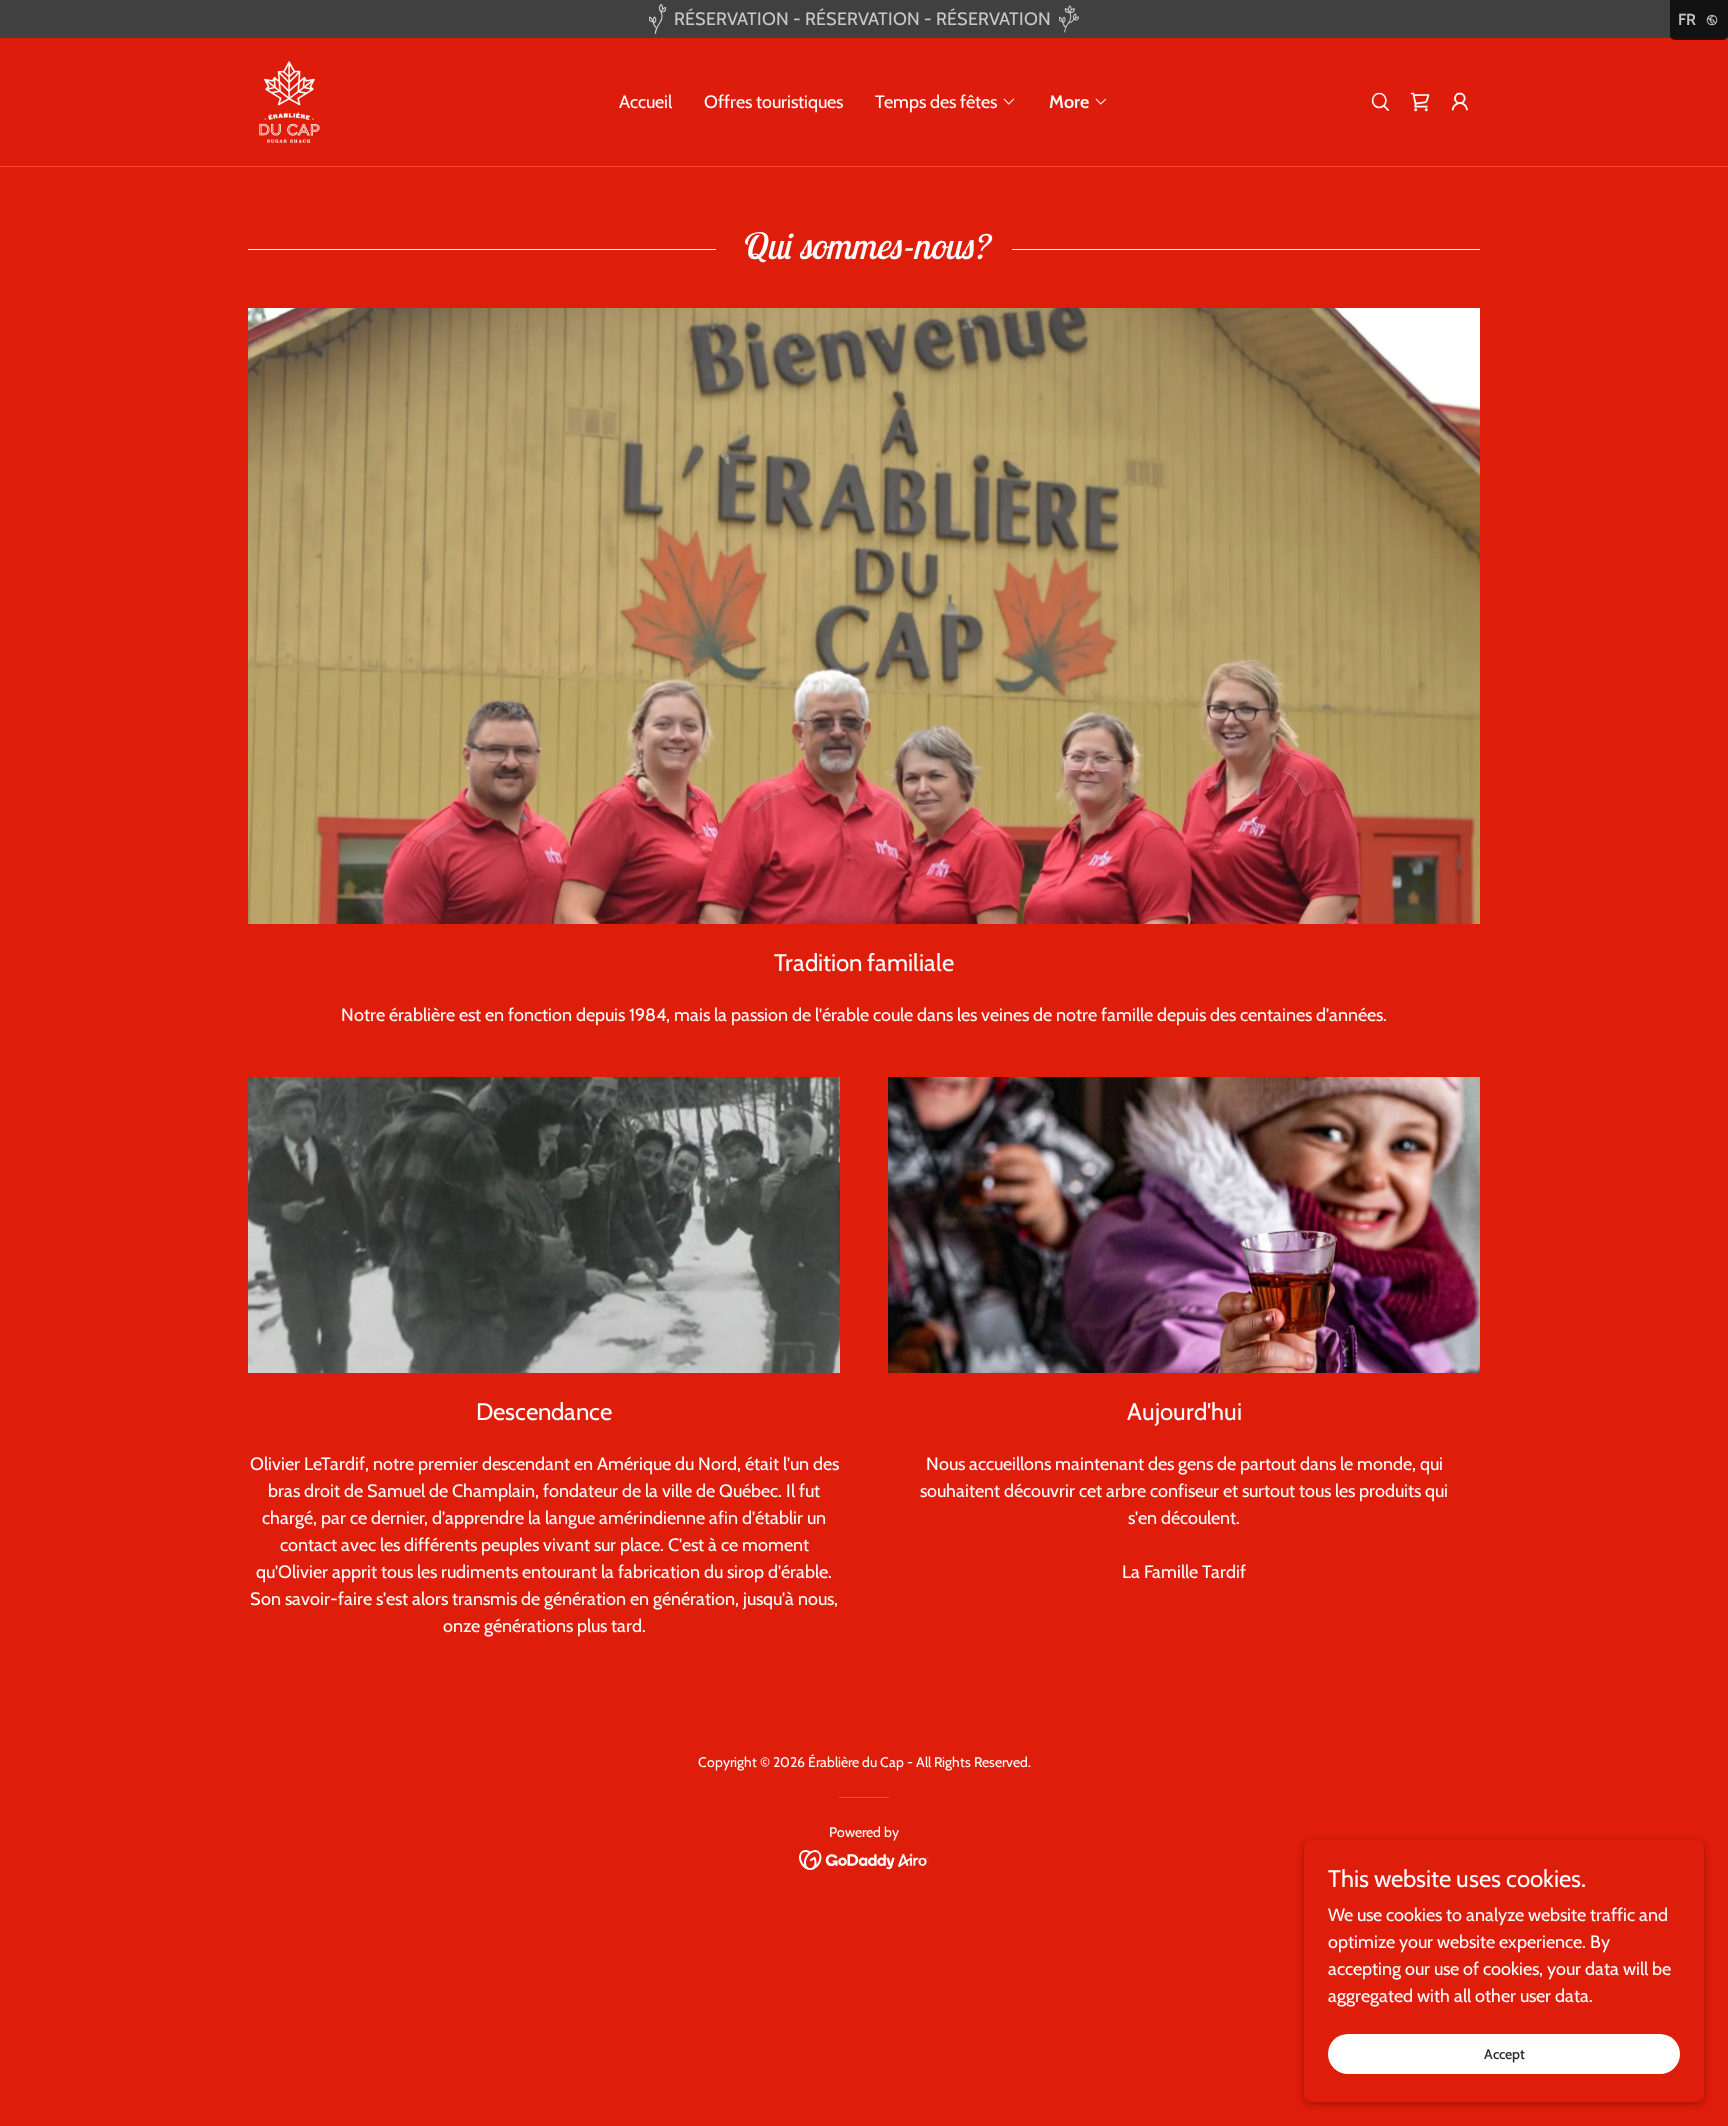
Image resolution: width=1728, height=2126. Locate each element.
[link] (289, 100)
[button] (946, 102)
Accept (1504, 2054)
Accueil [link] (645, 102)
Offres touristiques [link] (773, 102)
